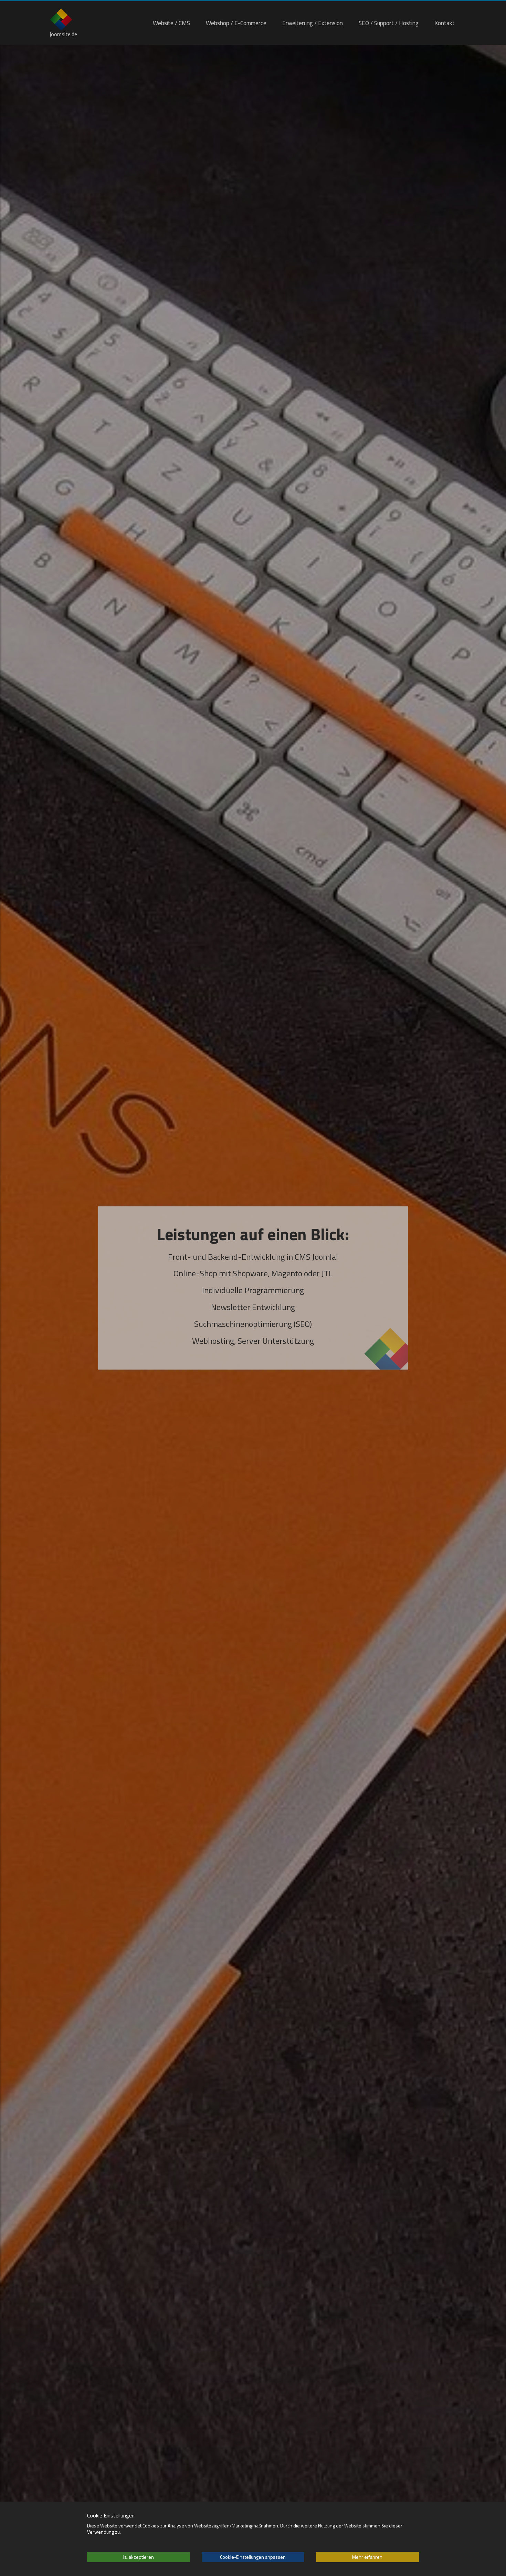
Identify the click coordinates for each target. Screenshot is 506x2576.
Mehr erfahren (367, 2557)
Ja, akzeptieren (138, 2557)
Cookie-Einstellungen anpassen (253, 2557)
